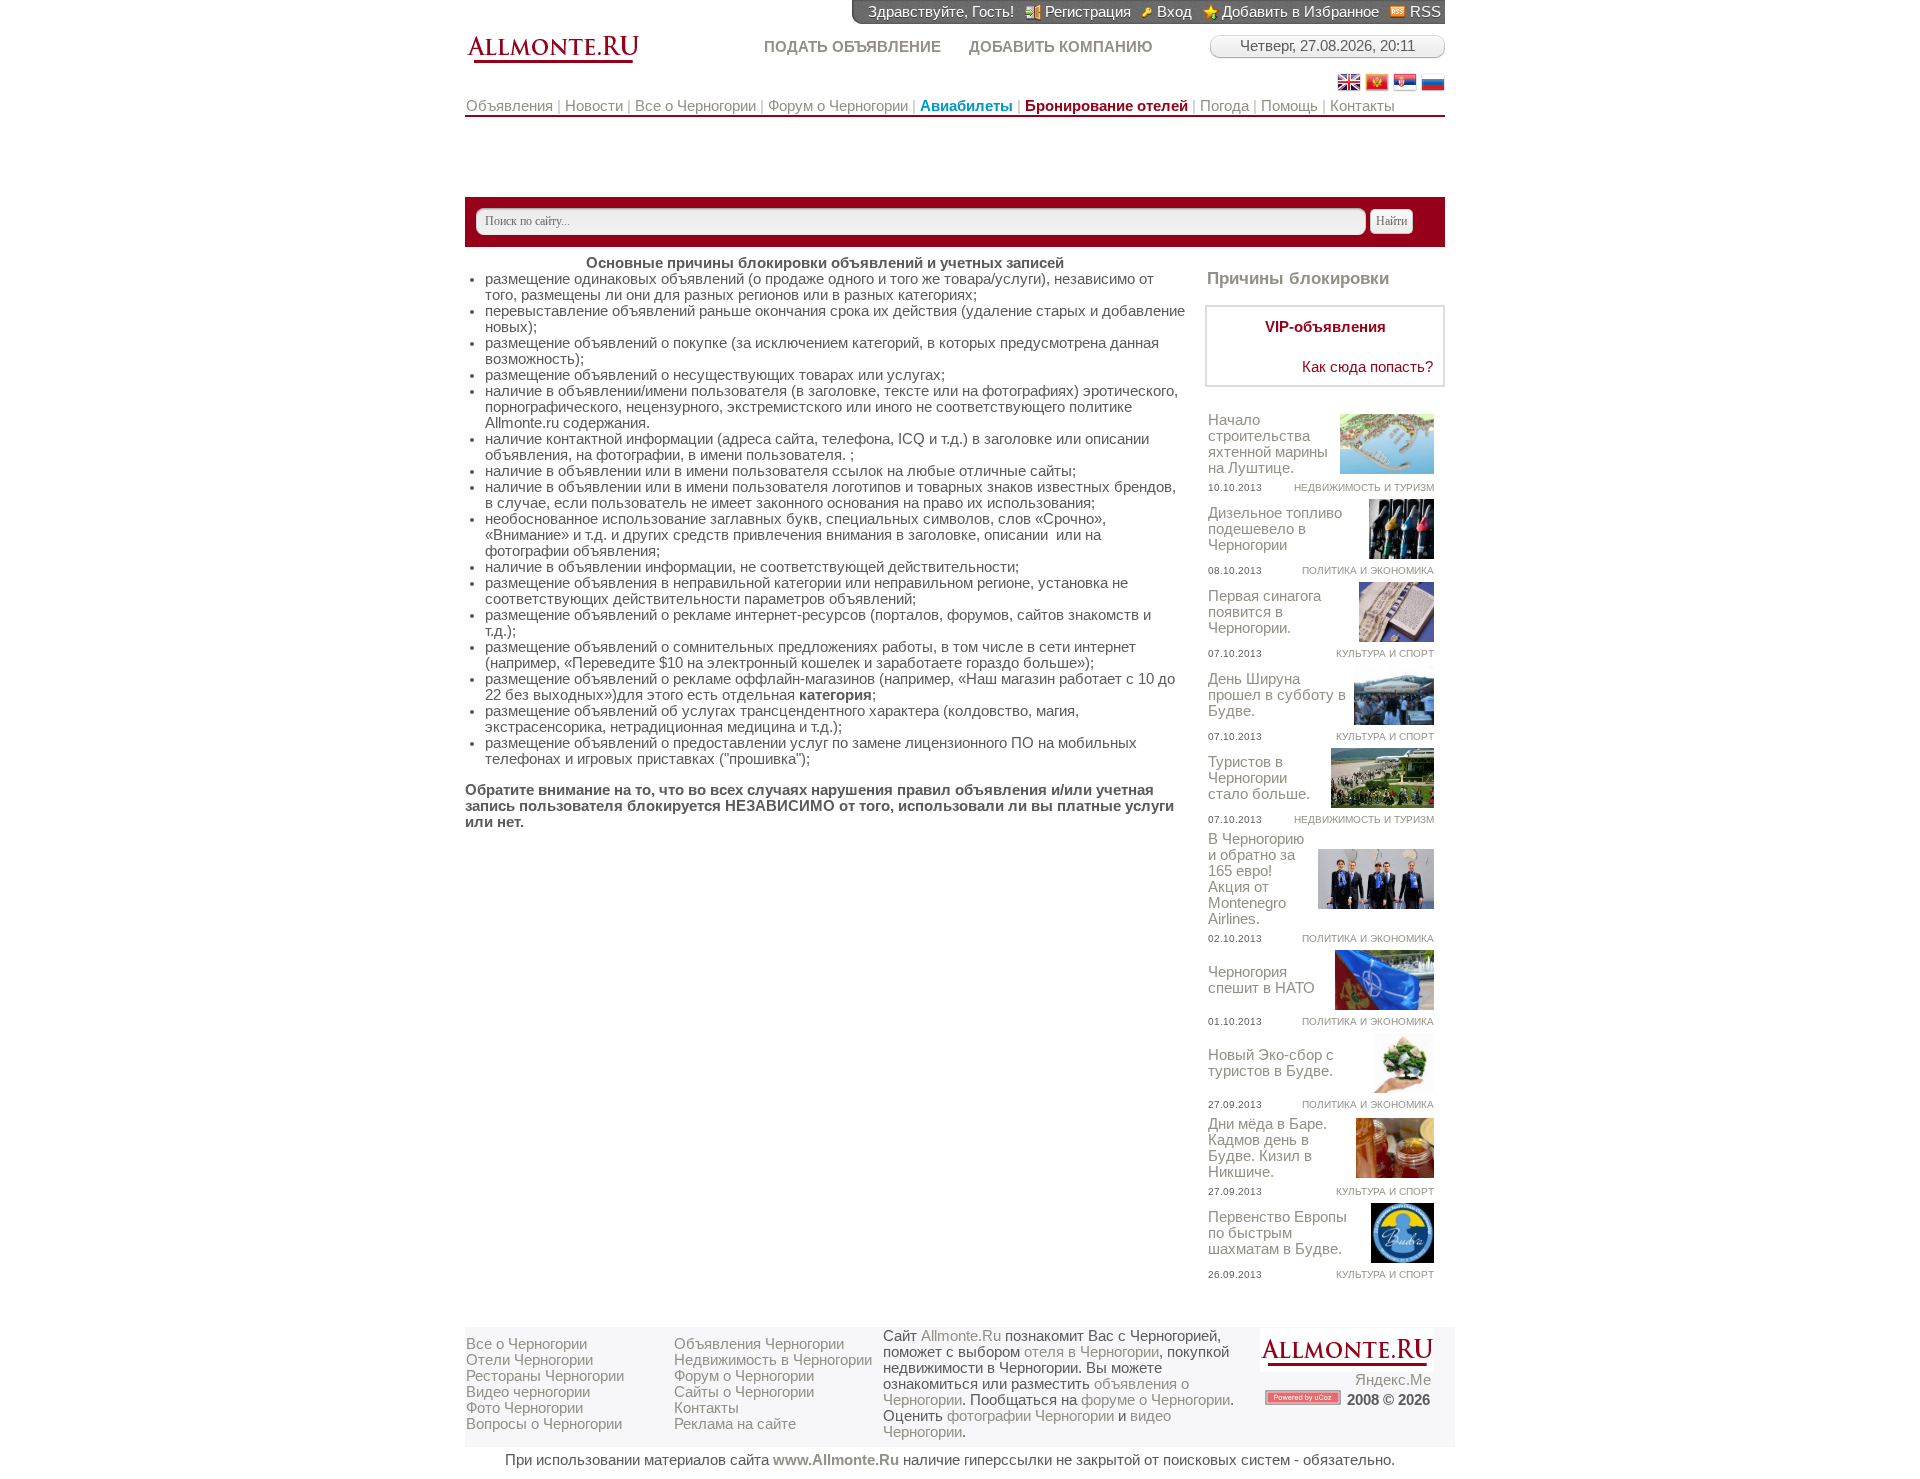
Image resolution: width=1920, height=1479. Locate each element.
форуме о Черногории (1155, 1400)
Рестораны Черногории (545, 1376)
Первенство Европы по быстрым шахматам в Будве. (1277, 1233)
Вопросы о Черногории (544, 1424)
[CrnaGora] (1377, 89)
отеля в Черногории (1091, 1352)
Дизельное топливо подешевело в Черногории (1275, 529)
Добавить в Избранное (1300, 12)
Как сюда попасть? (1367, 367)
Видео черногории (528, 1392)
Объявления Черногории (759, 1344)
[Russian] (1433, 89)
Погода (1224, 106)
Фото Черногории (524, 1408)
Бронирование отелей (1106, 106)
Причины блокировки (1298, 278)
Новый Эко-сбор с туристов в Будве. (1271, 1063)
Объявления (511, 106)
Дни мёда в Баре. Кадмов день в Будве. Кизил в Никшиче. (1267, 1148)
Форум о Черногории (838, 106)
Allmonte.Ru (961, 1336)
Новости (594, 106)
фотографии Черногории (1030, 1416)
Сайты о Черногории (744, 1392)
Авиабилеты (966, 106)
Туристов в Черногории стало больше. (1259, 778)
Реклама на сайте (735, 1424)
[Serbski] (1405, 89)
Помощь (1289, 106)
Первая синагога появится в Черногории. (1264, 612)
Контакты (1362, 106)
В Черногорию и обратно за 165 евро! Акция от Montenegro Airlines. (1256, 879)
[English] (1349, 89)
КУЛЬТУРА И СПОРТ (1385, 653)
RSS (1425, 12)
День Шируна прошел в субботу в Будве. (1277, 695)
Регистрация (1088, 12)
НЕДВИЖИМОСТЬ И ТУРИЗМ (1364, 487)
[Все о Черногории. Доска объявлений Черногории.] (553, 64)
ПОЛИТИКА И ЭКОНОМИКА (1368, 570)
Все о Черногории (695, 106)
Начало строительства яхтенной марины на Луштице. (1268, 444)
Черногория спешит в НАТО (1261, 980)
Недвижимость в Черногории (773, 1360)
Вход (1174, 12)
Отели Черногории (529, 1360)
